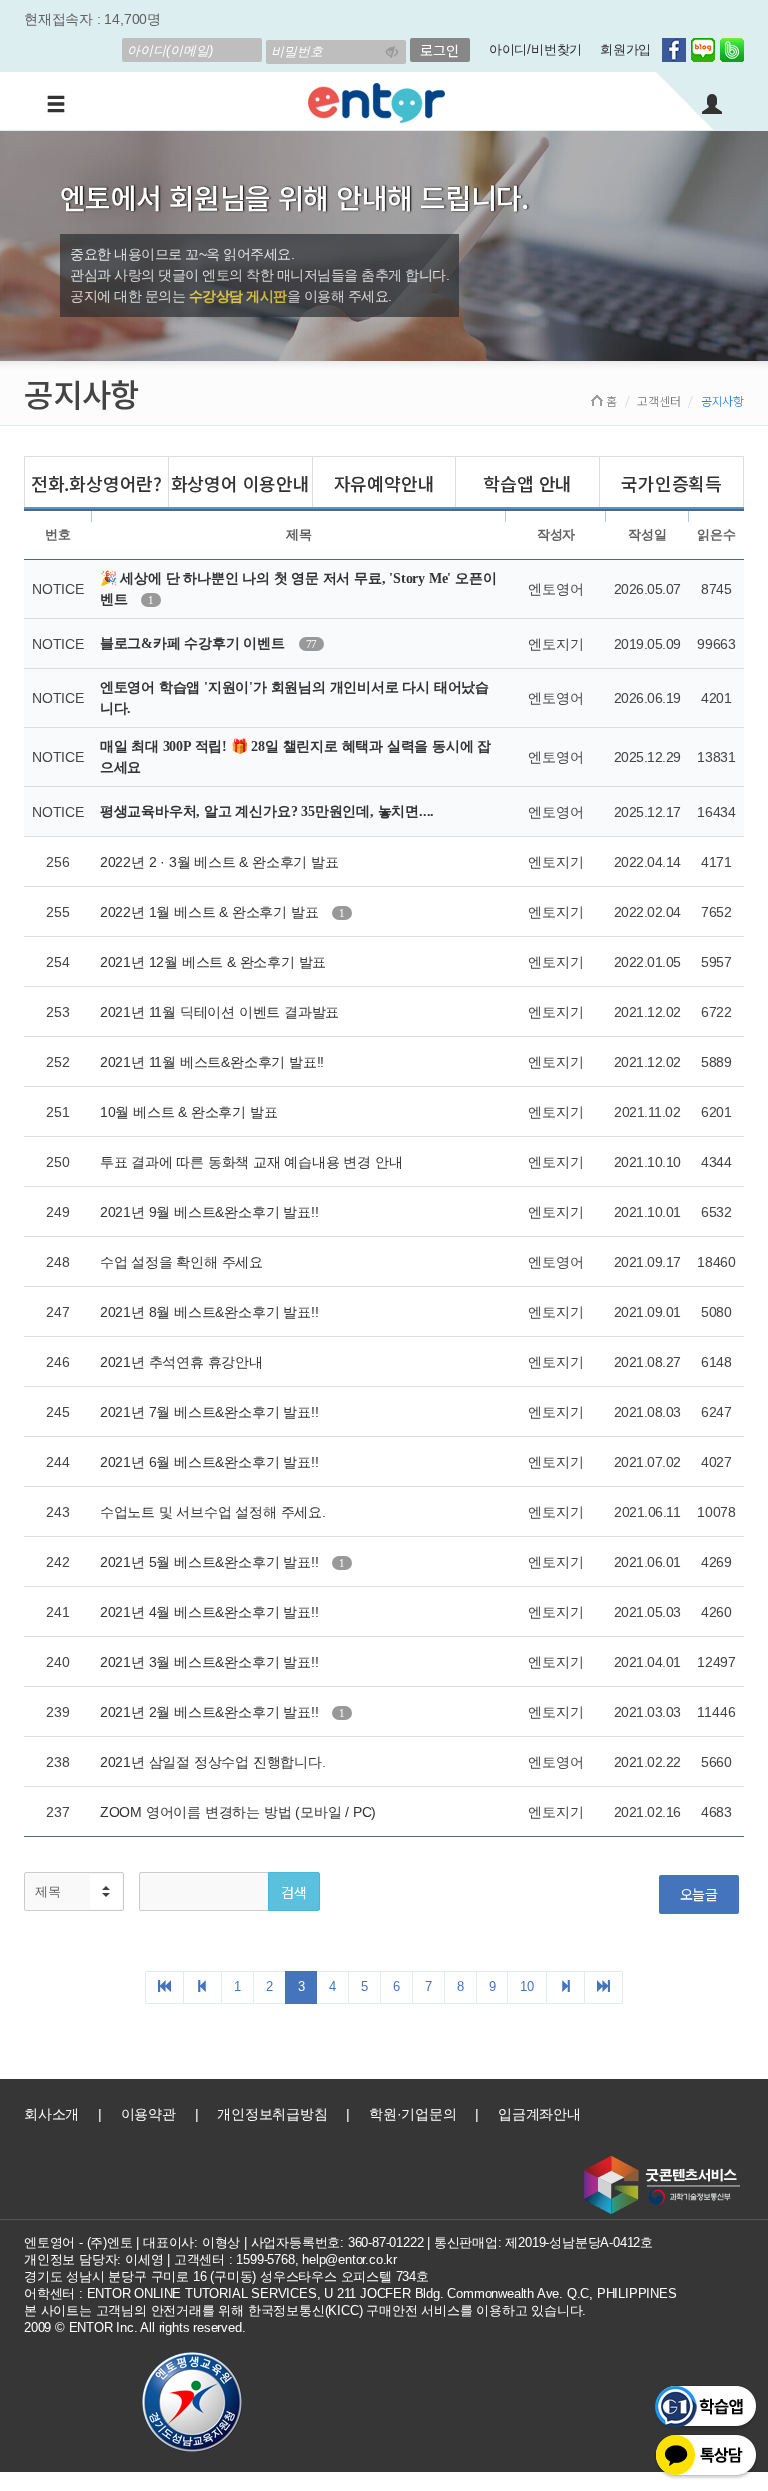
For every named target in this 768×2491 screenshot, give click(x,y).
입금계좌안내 (539, 2114)
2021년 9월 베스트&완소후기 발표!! (209, 1212)
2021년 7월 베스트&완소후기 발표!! (209, 1412)
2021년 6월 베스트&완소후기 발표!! (209, 1462)
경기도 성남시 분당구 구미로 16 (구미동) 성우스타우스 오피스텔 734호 (226, 2276)
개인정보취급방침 (272, 2114)
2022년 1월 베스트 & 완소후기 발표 (211, 912)
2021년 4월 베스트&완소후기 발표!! (209, 1612)
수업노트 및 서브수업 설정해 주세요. (213, 1512)
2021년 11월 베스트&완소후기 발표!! (212, 1062)
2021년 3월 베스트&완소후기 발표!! (209, 1662)
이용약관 (148, 2114)
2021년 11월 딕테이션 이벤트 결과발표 (219, 1012)
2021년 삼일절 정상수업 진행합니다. (213, 1762)
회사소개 (51, 2114)
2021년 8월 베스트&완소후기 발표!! (209, 1312)
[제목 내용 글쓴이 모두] (74, 1891)
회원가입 (625, 49)
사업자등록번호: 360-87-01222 (337, 2242)
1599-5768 (265, 2259)
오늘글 (699, 1894)
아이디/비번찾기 (535, 49)
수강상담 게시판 (238, 296)
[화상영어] (376, 100)
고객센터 (658, 400)
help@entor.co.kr (349, 2259)
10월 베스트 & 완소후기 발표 (189, 1112)
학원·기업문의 (413, 2114)
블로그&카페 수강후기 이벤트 (194, 643)
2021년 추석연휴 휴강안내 (181, 1362)
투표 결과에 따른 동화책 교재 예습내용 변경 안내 (251, 1162)
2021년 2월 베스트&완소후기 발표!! (211, 1712)
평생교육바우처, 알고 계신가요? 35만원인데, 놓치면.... (267, 811)
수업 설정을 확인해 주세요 (181, 1262)
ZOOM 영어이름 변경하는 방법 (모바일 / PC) (238, 1812)
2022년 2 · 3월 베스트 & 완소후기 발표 (219, 862)
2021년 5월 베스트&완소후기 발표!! (211, 1562)
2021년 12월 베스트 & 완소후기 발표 (213, 962)
